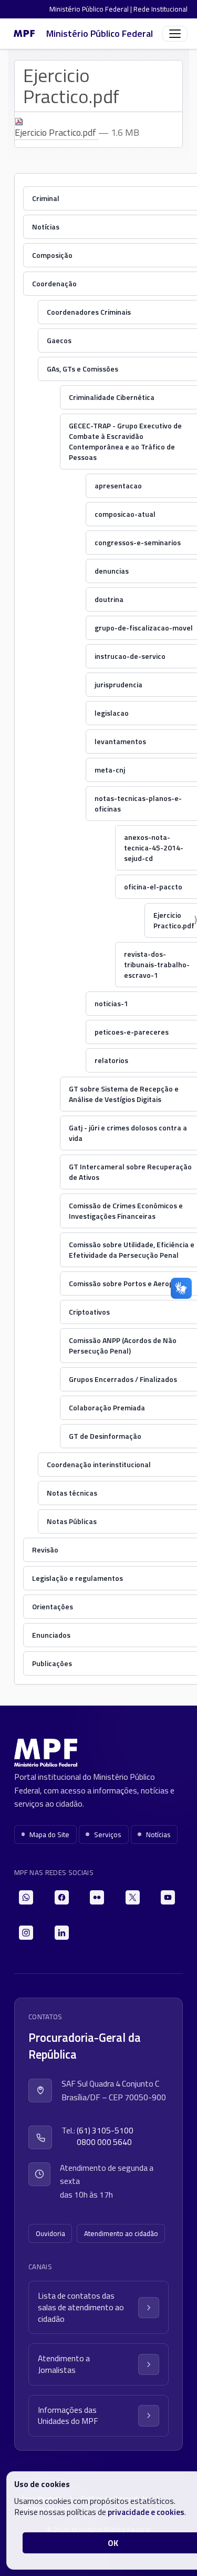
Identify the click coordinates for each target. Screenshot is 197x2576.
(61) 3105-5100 (105, 2131)
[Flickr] (97, 1897)
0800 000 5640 (104, 2142)
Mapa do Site (49, 1835)
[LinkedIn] (62, 1933)
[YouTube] (168, 1897)
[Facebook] (62, 1897)
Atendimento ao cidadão (121, 2233)
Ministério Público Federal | (91, 9)
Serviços (108, 1835)
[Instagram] (26, 1933)
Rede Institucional (160, 9)
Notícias (158, 1835)
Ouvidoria (50, 2233)
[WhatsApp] (26, 1897)
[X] (133, 1897)
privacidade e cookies (146, 2512)
